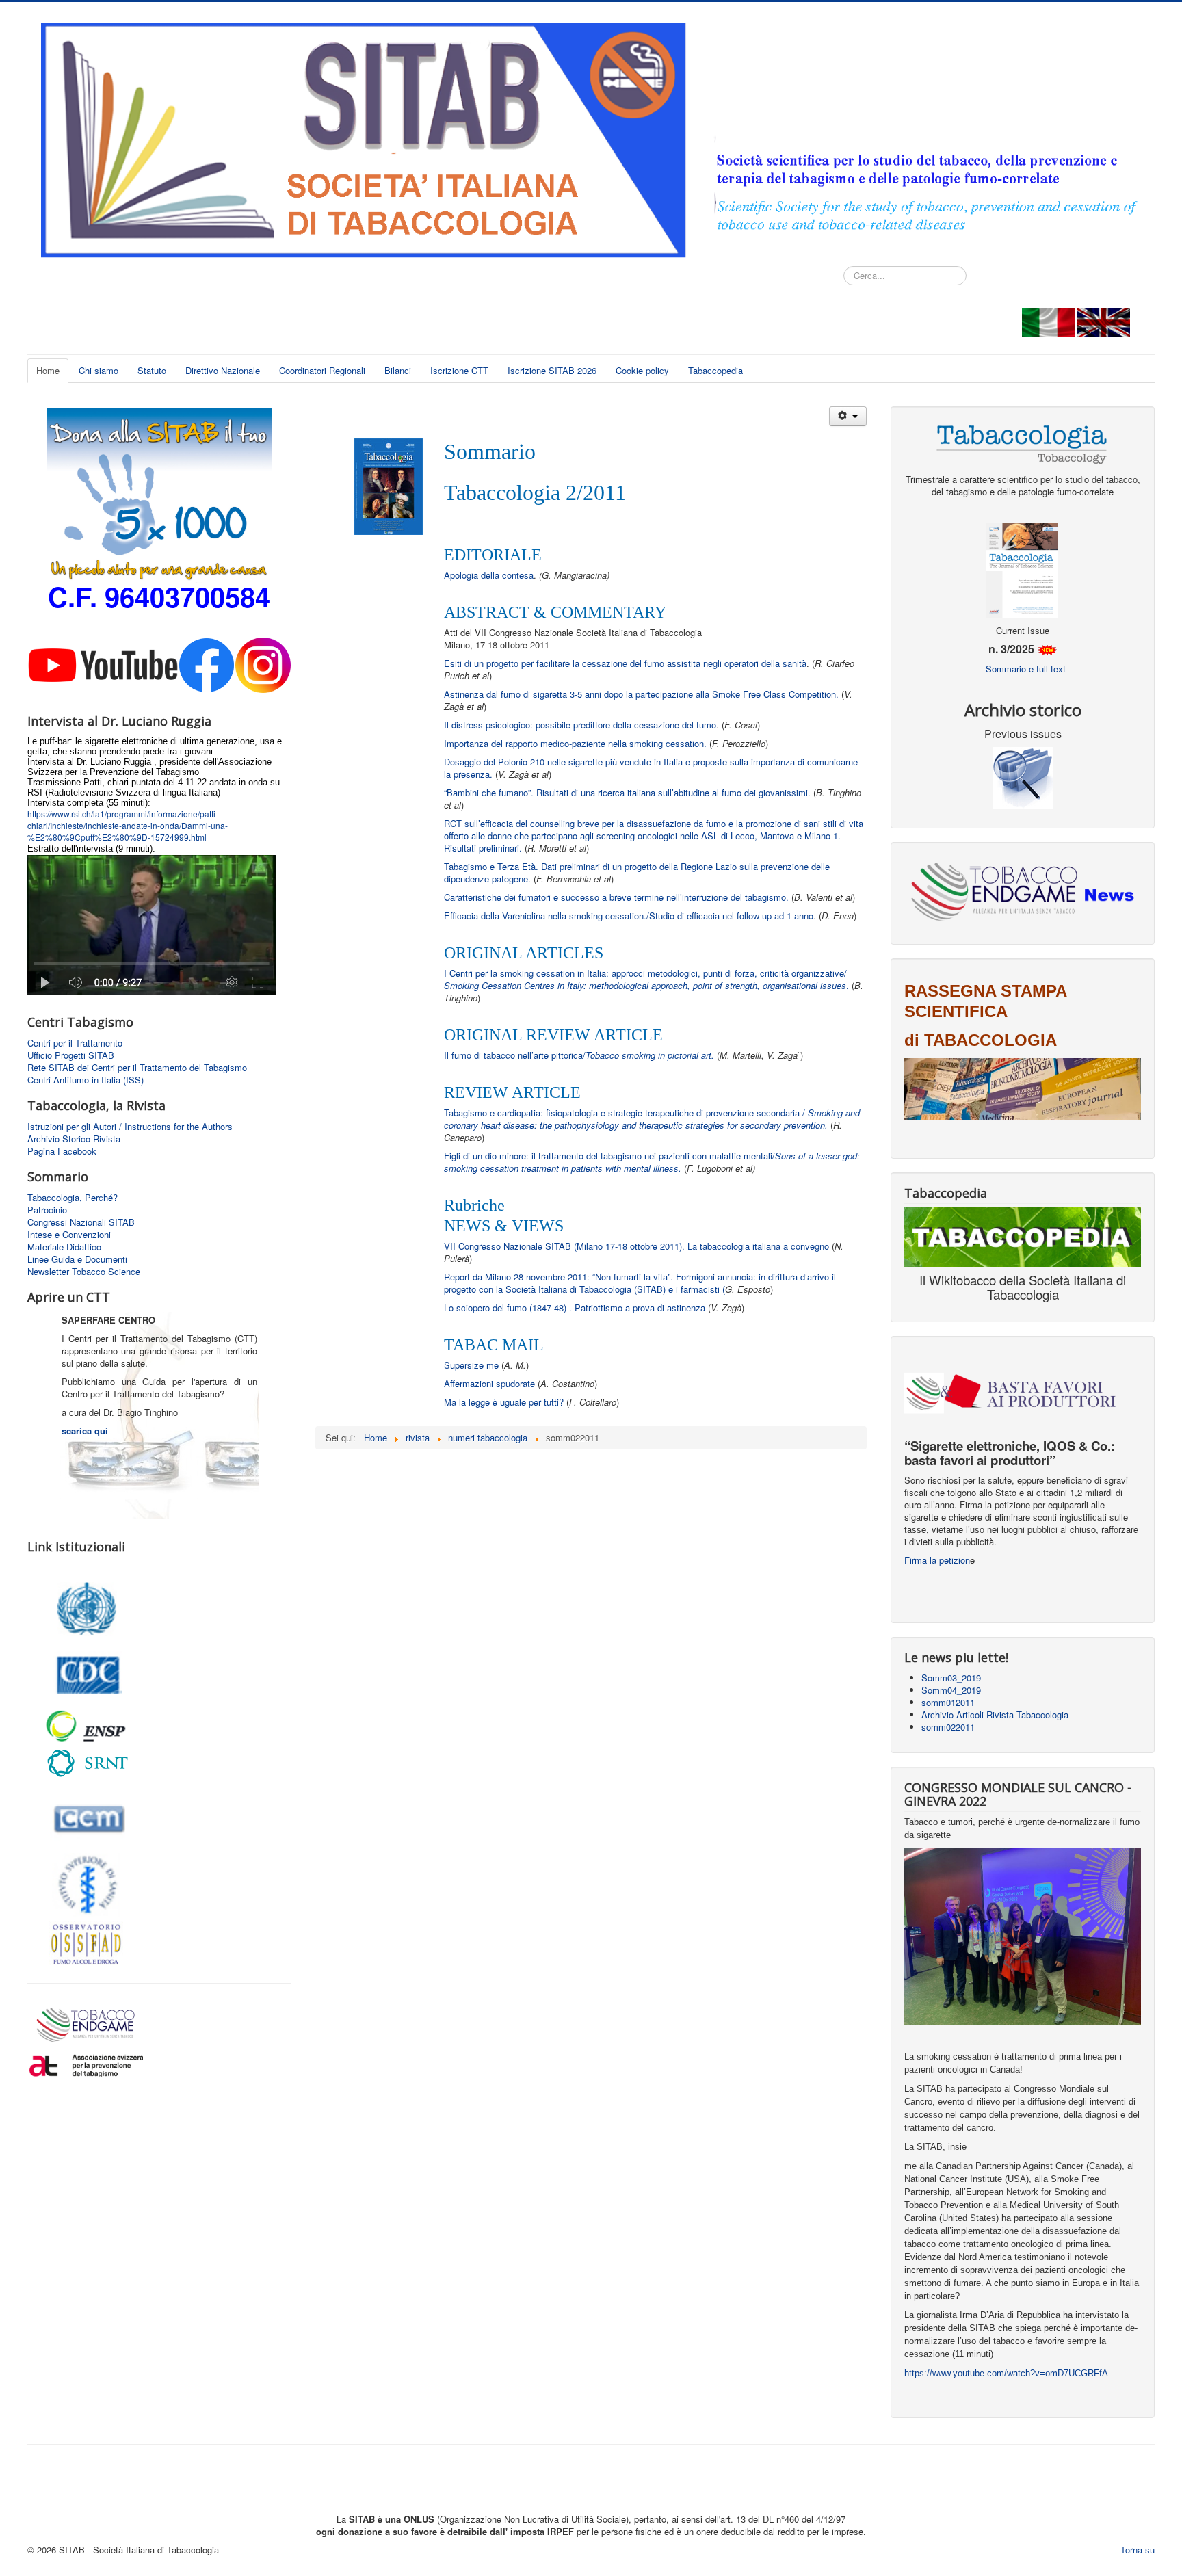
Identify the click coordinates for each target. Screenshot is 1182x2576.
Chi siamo (98, 370)
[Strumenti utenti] (848, 416)
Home (48, 370)
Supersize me (471, 1365)
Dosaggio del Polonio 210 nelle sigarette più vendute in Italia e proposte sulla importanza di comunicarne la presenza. (651, 768)
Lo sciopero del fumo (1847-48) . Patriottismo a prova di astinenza (576, 1307)
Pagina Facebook (62, 1151)
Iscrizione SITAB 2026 (552, 370)
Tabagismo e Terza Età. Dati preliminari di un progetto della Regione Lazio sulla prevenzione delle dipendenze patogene (637, 872)
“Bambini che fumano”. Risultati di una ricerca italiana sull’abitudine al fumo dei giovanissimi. (629, 792)
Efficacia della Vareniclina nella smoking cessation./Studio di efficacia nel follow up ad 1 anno (629, 916)
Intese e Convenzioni (69, 1235)
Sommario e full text (1026, 669)
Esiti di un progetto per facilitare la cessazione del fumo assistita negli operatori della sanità (625, 663)
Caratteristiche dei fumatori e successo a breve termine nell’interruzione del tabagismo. (616, 897)
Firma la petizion (937, 1560)
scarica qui (85, 1431)
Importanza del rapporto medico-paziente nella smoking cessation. (575, 743)
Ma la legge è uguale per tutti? (505, 1402)
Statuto (152, 370)
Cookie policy (642, 370)
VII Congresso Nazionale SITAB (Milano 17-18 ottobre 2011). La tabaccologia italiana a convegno (636, 1246)
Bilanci (398, 370)
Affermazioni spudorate (489, 1383)
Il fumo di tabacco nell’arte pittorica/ (579, 1055)
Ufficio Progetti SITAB (71, 1055)
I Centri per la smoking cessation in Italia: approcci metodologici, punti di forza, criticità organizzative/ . (646, 979)
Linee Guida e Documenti (77, 1259)
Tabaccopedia (715, 370)
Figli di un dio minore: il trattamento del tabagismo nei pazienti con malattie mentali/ (652, 1162)
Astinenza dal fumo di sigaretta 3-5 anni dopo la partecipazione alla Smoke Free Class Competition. (641, 694)
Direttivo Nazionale (223, 370)
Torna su (1138, 2550)
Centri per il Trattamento (75, 1043)
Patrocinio (47, 1210)
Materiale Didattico (64, 1247)
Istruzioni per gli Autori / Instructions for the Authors (130, 1127)
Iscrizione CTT (459, 370)
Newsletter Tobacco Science (84, 1272)
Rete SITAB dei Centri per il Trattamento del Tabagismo (137, 1068)
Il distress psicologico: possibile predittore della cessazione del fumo (580, 725)
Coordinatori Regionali (322, 370)
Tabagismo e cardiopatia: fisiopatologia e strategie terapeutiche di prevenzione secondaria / (652, 1119)
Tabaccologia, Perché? (73, 1198)
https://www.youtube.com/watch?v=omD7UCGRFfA (1006, 2373)
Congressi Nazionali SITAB (81, 1222)
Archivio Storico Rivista (74, 1139)
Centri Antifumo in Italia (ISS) (86, 1080)
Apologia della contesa (489, 575)
